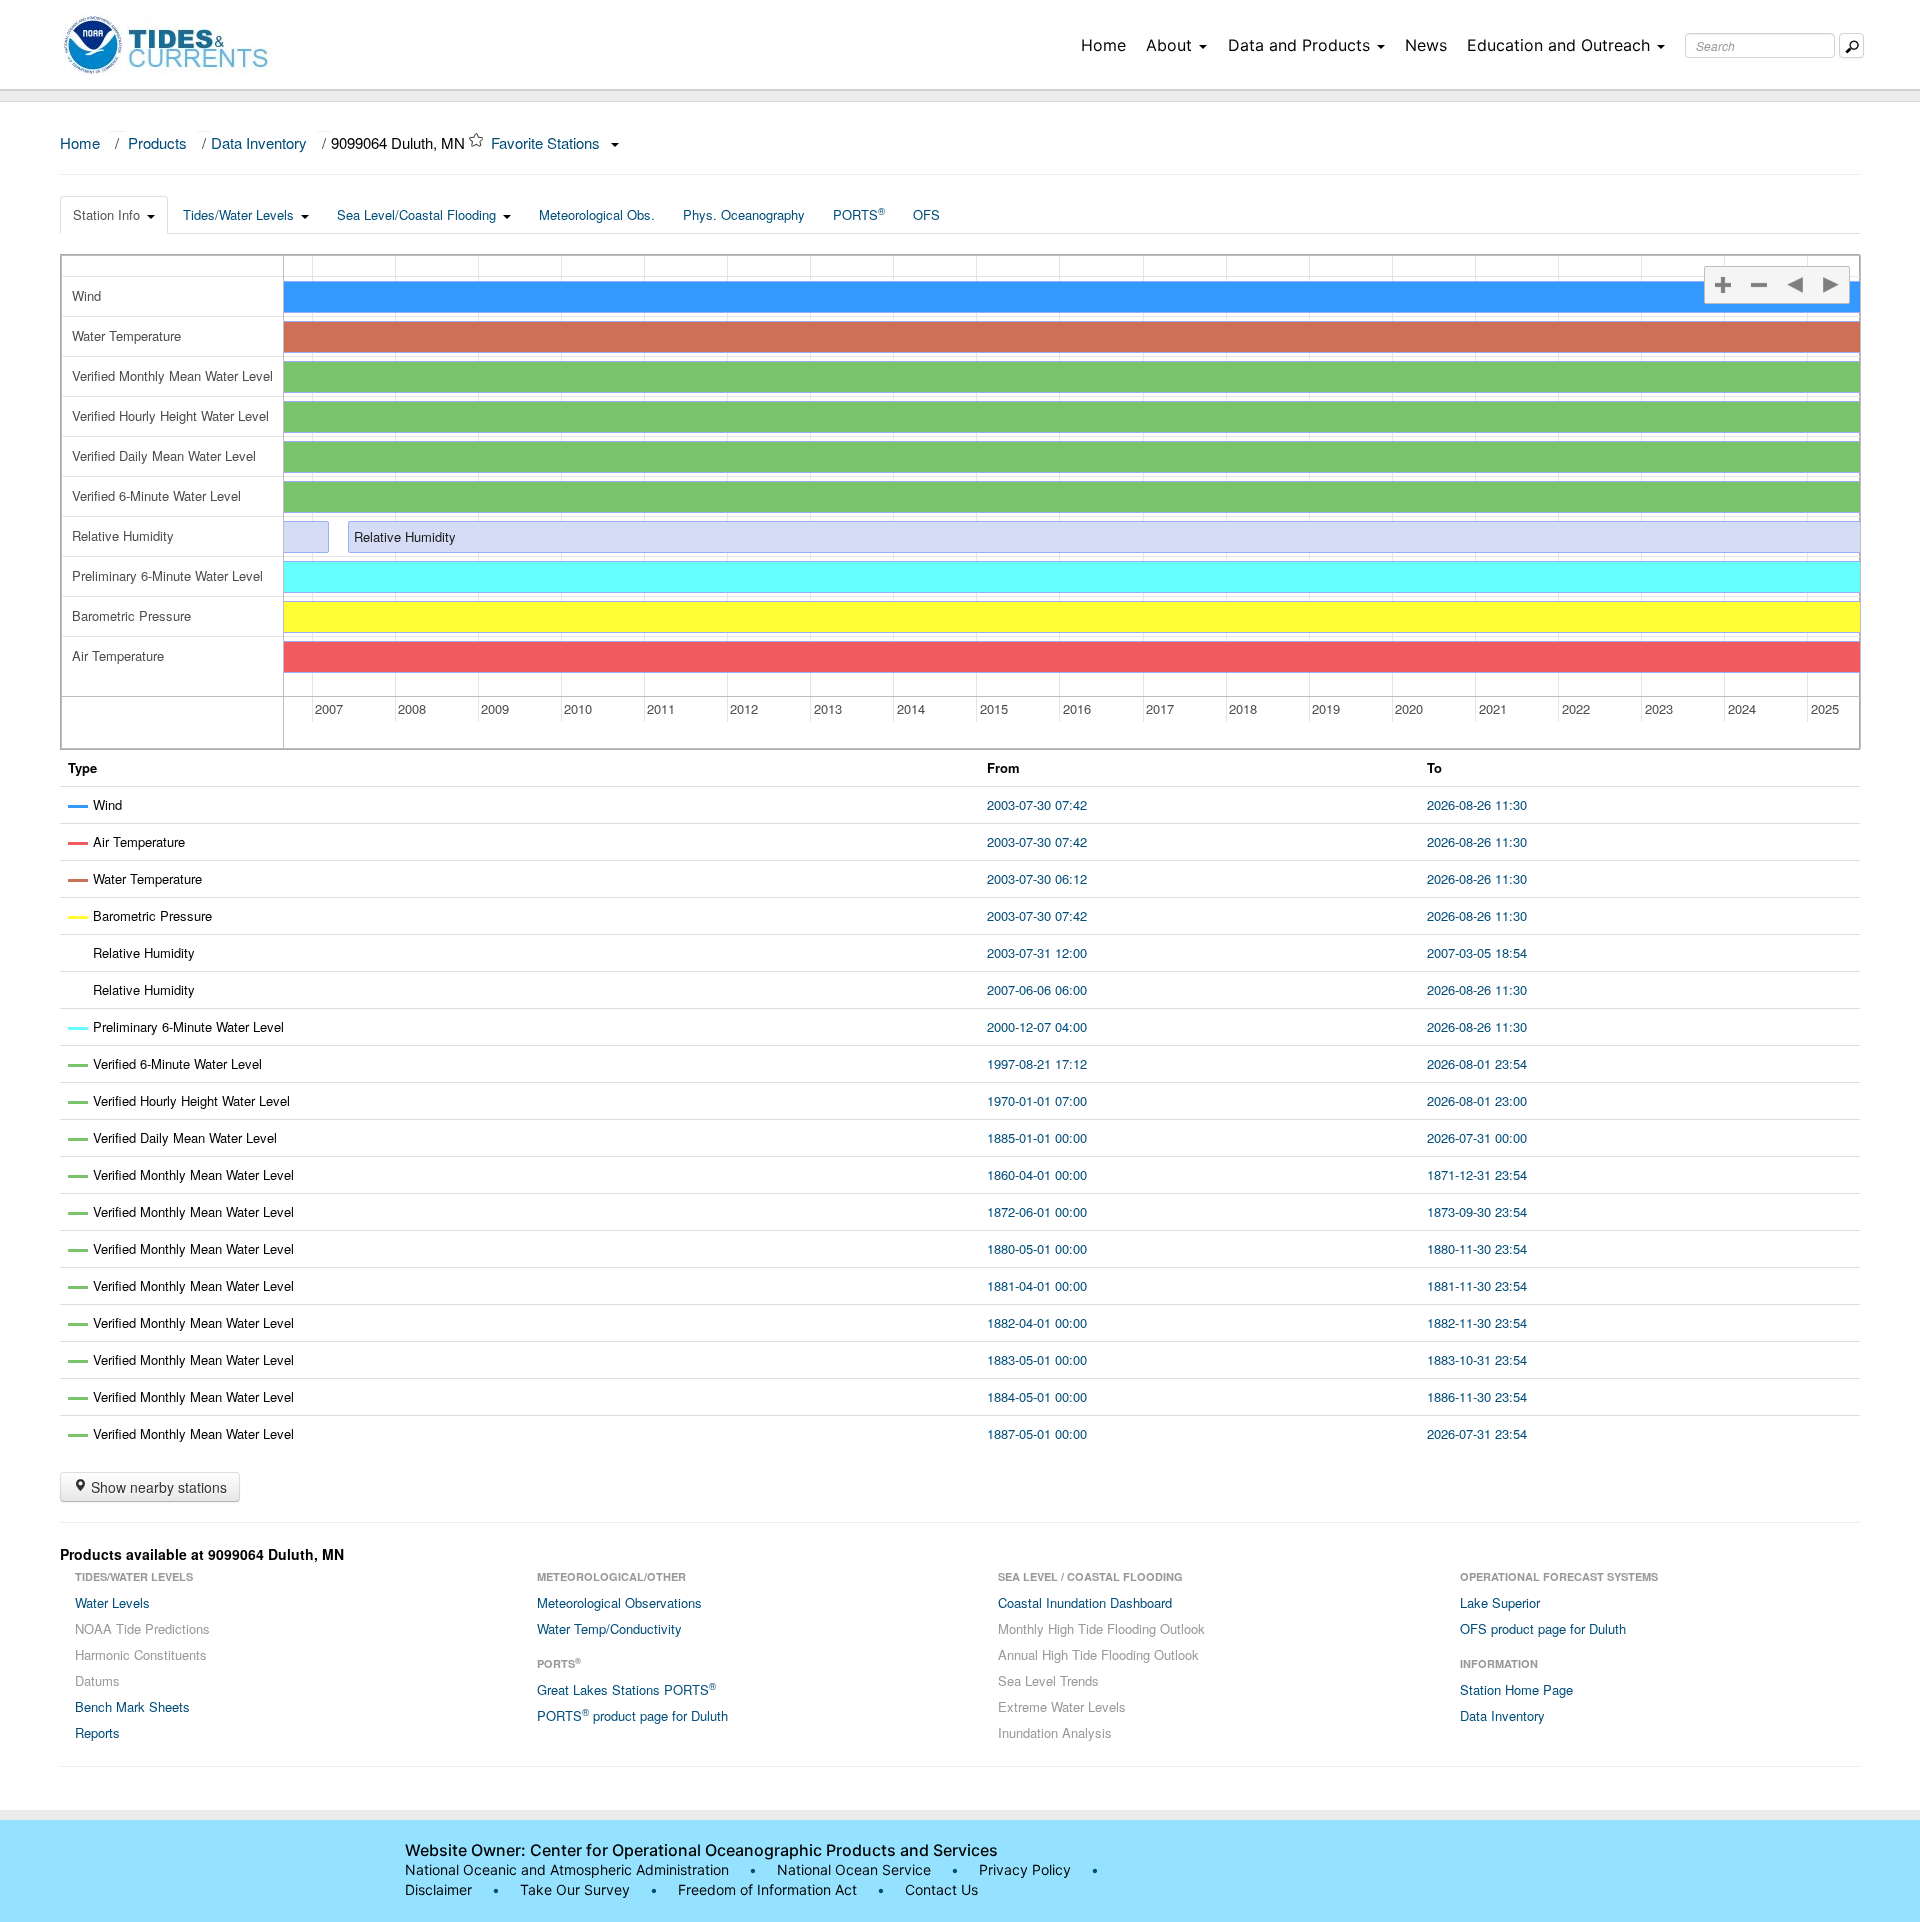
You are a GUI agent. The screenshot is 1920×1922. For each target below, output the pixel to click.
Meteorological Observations (619, 1602)
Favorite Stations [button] (547, 142)
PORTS (859, 214)
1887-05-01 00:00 (1037, 1433)
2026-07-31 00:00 (1477, 1137)
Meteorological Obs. (597, 214)
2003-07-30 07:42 (1037, 804)
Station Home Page (1516, 1689)
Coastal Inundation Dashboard (1085, 1602)
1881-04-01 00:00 (1037, 1285)
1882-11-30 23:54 (1477, 1322)
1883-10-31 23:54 (1477, 1359)
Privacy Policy (1025, 1869)
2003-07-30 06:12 (1037, 878)
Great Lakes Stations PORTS (626, 1689)
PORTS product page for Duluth (632, 1715)
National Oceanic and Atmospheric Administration (567, 1869)
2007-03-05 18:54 (1477, 952)
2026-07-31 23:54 (1477, 1433)
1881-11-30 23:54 (1477, 1285)
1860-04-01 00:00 (1037, 1174)
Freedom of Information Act (767, 1889)
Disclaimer (438, 1889)
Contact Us (941, 1889)
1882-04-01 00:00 (1037, 1322)
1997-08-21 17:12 (1037, 1063)
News (1426, 45)
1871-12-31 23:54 (1477, 1174)
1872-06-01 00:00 (1037, 1211)
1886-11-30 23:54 (1477, 1396)
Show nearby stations (157, 1487)
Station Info (106, 214)
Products (157, 142)
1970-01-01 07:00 (1037, 1100)
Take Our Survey (577, 1889)
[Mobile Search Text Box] (1851, 45)
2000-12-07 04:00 (1037, 1026)
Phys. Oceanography (744, 214)
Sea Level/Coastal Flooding (416, 214)
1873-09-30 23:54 (1477, 1211)
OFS (926, 214)
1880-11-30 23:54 (1477, 1248)
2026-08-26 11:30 (1477, 804)
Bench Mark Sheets (132, 1706)
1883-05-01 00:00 (1037, 1359)
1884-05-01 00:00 (1037, 1396)
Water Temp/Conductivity (609, 1628)
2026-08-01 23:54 (1477, 1063)
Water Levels (112, 1602)
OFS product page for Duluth (1543, 1628)
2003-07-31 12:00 (1037, 952)
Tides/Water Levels (238, 214)
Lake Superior (1500, 1602)
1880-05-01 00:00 (1037, 1248)
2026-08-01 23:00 (1477, 1100)
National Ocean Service (854, 1869)
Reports (97, 1732)
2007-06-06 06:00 (1037, 989)
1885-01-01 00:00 (1037, 1137)
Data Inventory (259, 142)
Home (1103, 45)
